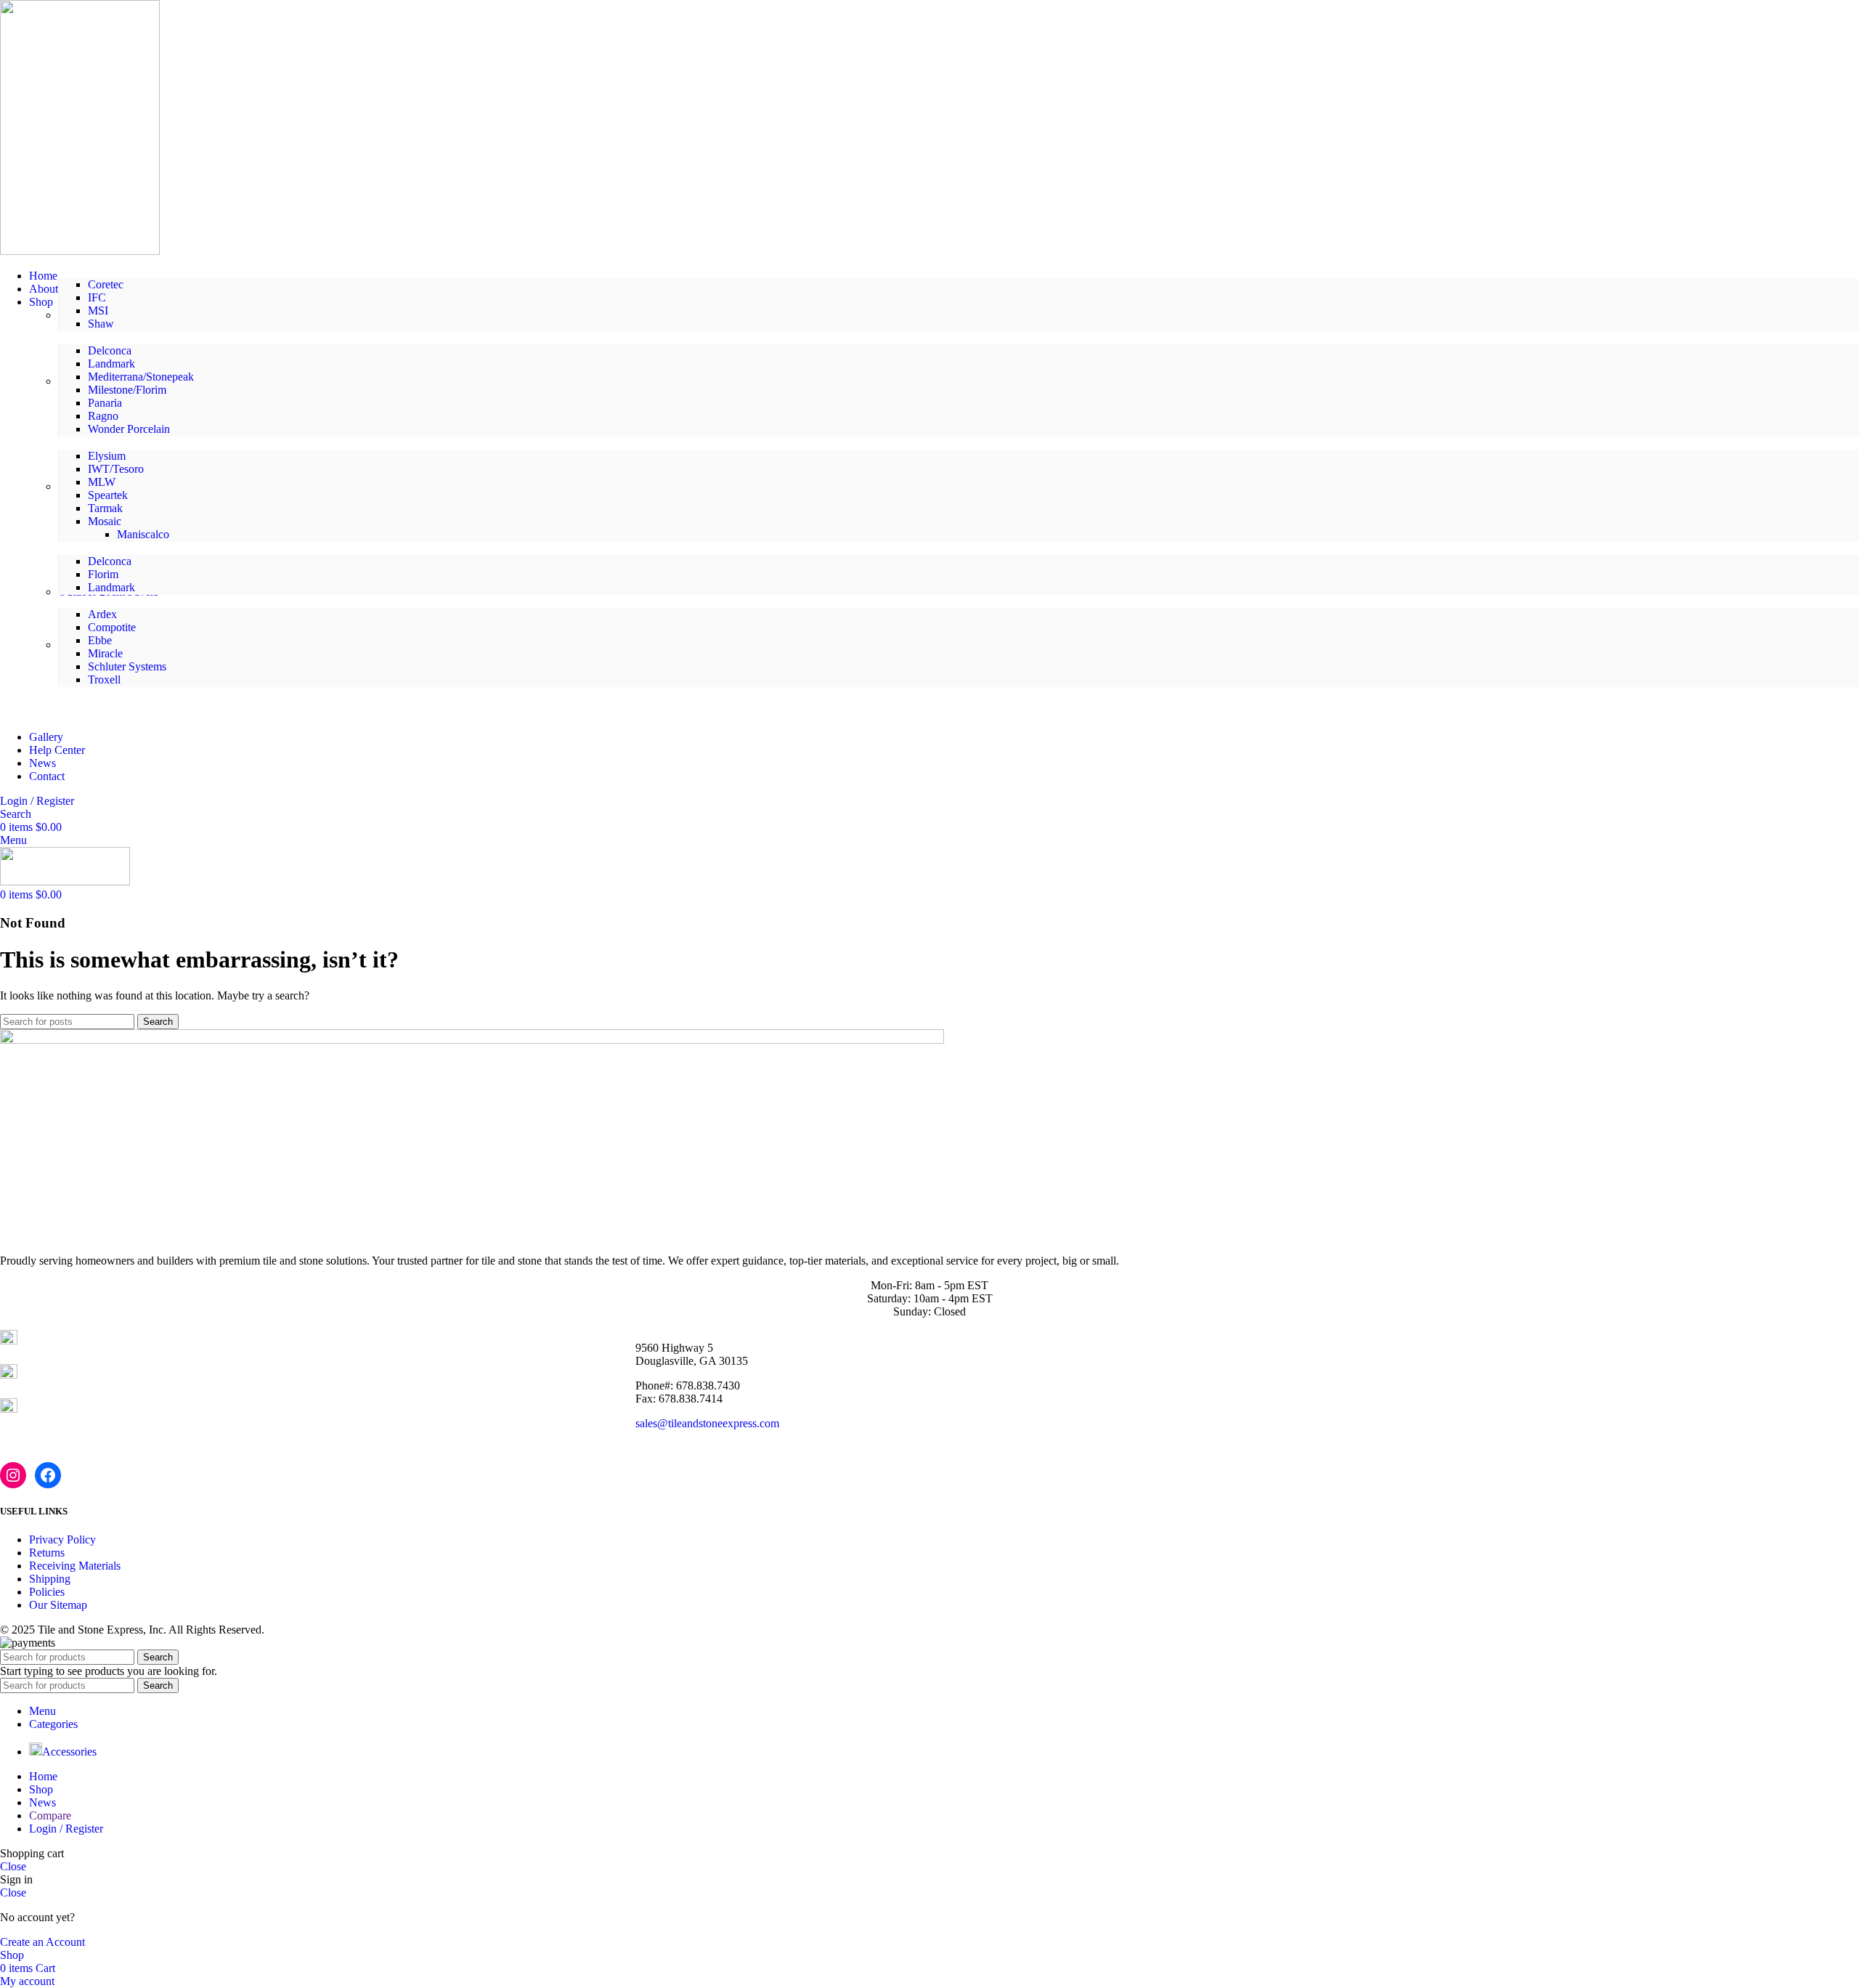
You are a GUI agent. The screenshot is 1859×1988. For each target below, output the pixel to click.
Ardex (102, 614)
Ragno (103, 416)
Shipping (50, 1579)
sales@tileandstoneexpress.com (707, 1423)
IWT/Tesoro (116, 469)
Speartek (108, 495)
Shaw (101, 324)
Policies (47, 1592)
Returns (47, 1553)
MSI (98, 311)
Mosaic (105, 521)
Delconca (110, 350)
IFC (97, 297)
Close (13, 1866)
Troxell (104, 679)
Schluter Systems (127, 666)
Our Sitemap (58, 1605)
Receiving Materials (75, 1566)
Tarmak (105, 508)
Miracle (105, 653)
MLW (102, 482)
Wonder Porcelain (129, 429)
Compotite (112, 627)
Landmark (111, 364)
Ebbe (100, 640)
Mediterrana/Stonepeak (141, 377)
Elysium (107, 456)
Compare (50, 1815)
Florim (103, 574)
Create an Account (42, 1942)
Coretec (106, 284)
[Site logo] (80, 251)
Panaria (105, 403)
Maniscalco (143, 534)
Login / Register (66, 1829)
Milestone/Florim (127, 390)
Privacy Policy (62, 1539)
